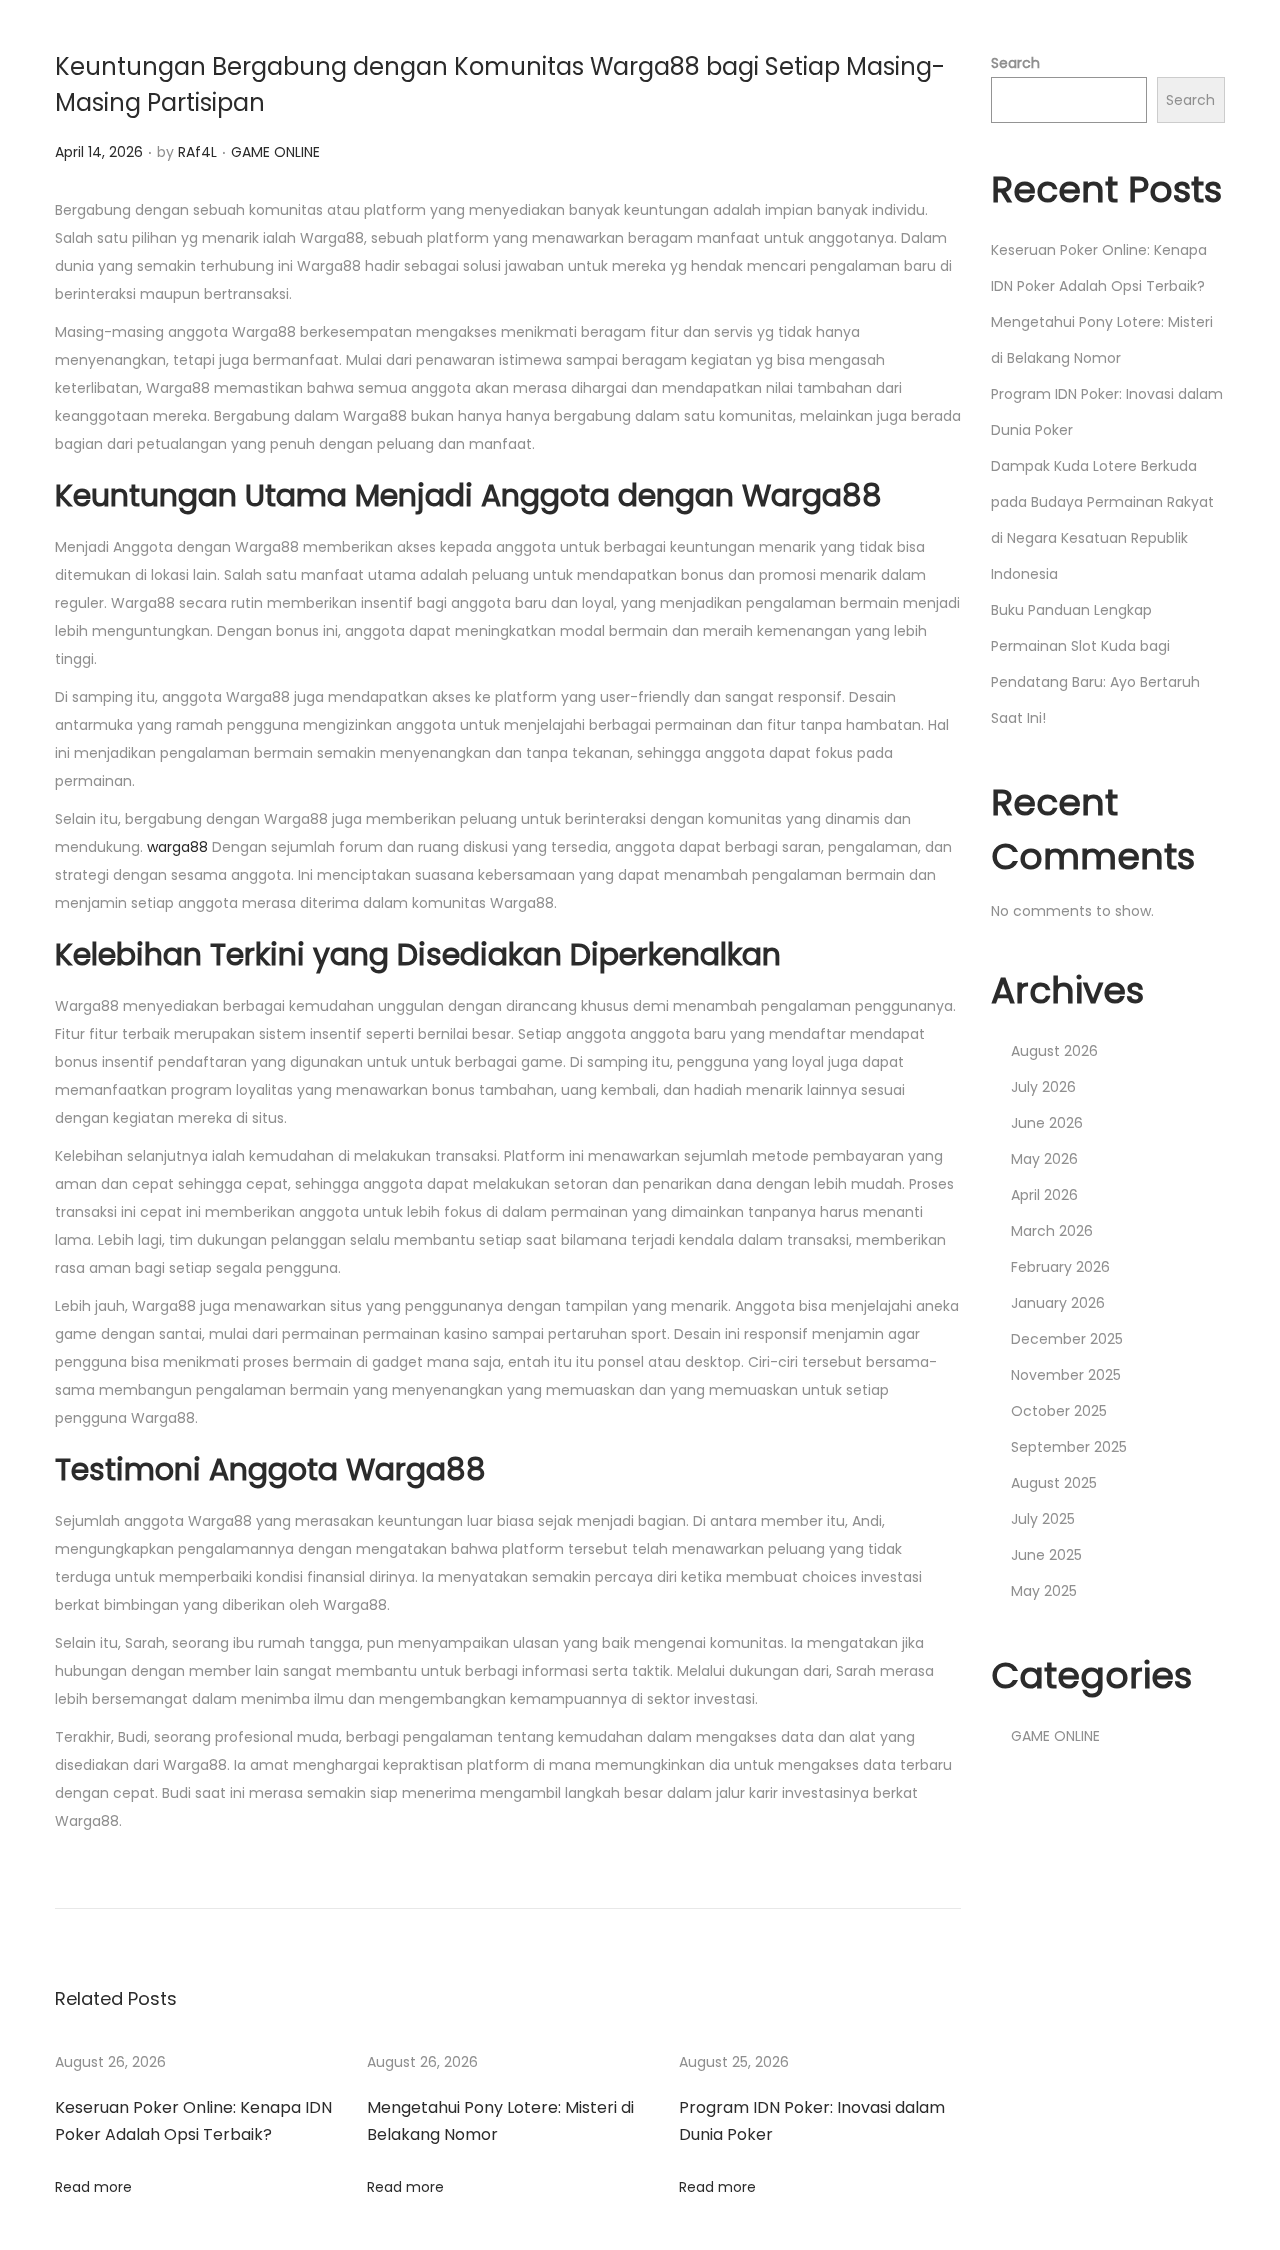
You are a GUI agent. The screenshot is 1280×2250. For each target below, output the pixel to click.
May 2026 (1044, 1159)
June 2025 (1046, 1555)
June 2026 (1047, 1123)
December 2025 (1067, 1339)
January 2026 (1058, 1303)
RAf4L (197, 152)
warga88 (177, 847)
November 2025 (1066, 1375)
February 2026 (1060, 1267)
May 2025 (1044, 1591)
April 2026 (1044, 1195)
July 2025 (1043, 1519)
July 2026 (1043, 1087)
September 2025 (1069, 1447)
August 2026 (1054, 1051)
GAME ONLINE (275, 152)
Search (1015, 63)
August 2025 (1054, 1483)
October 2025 (1059, 1411)
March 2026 (1052, 1231)
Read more (93, 2187)
